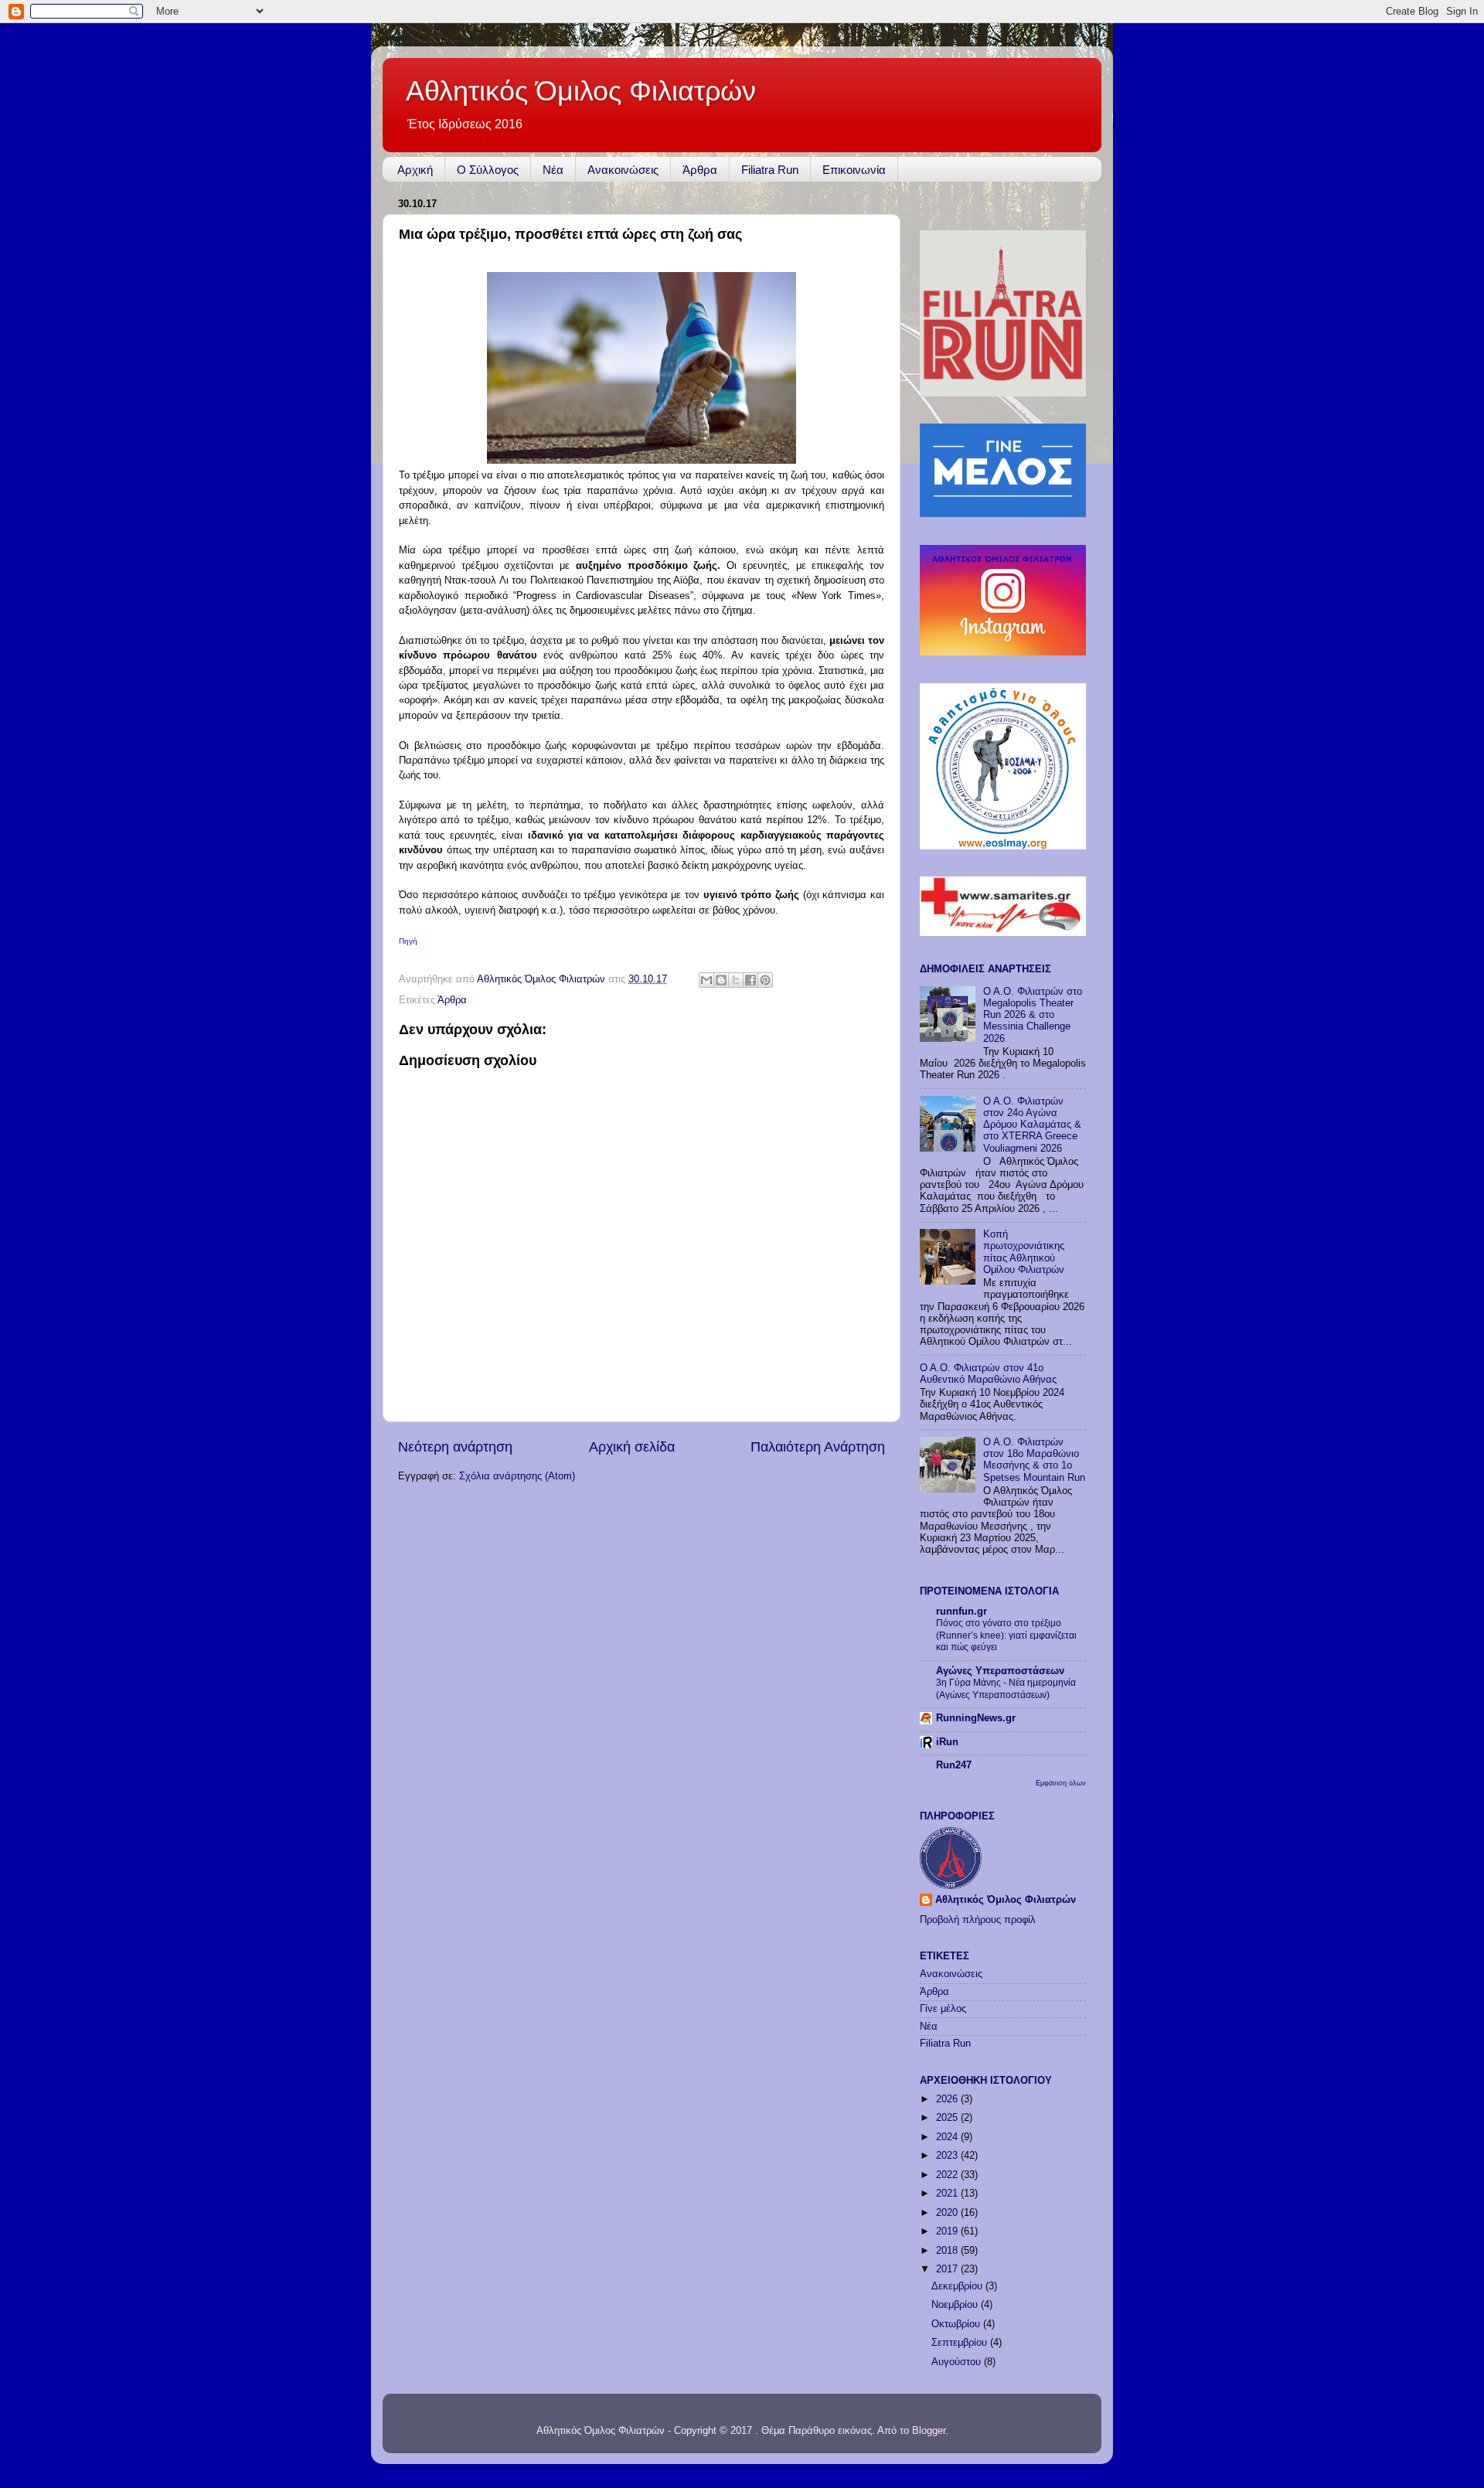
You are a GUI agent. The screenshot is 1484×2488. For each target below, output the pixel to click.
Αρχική (415, 170)
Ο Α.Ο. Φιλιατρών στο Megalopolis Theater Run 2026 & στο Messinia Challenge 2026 (1033, 1015)
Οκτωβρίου (957, 2324)
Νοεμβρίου (956, 2305)
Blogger (929, 2431)
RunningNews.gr (976, 1718)
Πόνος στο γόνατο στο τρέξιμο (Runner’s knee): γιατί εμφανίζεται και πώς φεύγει (1006, 1635)
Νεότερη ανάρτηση (455, 1447)
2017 (948, 2269)
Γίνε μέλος (943, 2009)
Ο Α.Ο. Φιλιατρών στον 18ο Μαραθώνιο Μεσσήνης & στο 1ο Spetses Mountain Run (1034, 1460)
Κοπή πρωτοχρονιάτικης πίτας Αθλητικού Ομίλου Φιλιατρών (1024, 1252)
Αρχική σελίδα (632, 1447)
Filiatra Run (770, 170)
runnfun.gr (962, 1612)
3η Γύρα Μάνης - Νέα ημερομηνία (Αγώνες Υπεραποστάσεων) (1006, 1689)
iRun (947, 1742)
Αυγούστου (958, 2362)
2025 (948, 2118)
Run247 (954, 1765)
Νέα (553, 170)
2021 (948, 2194)
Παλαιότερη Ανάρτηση (818, 1447)
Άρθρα (700, 170)
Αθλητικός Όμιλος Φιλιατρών (581, 91)
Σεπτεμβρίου (961, 2343)
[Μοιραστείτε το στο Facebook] (751, 980)
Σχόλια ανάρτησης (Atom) (517, 1476)
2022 (948, 2175)
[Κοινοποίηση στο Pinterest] (765, 980)
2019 (948, 2231)
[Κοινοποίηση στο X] (736, 980)
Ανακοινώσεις (623, 170)
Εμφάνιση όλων (1061, 1783)
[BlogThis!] (721, 980)
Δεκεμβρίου (958, 2286)
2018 (948, 2251)
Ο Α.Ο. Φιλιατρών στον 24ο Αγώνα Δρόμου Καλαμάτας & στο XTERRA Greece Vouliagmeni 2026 (1032, 1125)
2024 (948, 2137)
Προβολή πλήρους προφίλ (978, 1920)
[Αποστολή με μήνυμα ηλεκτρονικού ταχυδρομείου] (706, 980)
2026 (948, 2099)
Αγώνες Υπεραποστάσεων (1000, 1671)
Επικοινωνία (854, 170)
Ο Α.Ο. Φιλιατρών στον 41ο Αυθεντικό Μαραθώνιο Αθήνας (988, 1374)
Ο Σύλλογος (488, 170)
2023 (948, 2156)
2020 (948, 2213)
